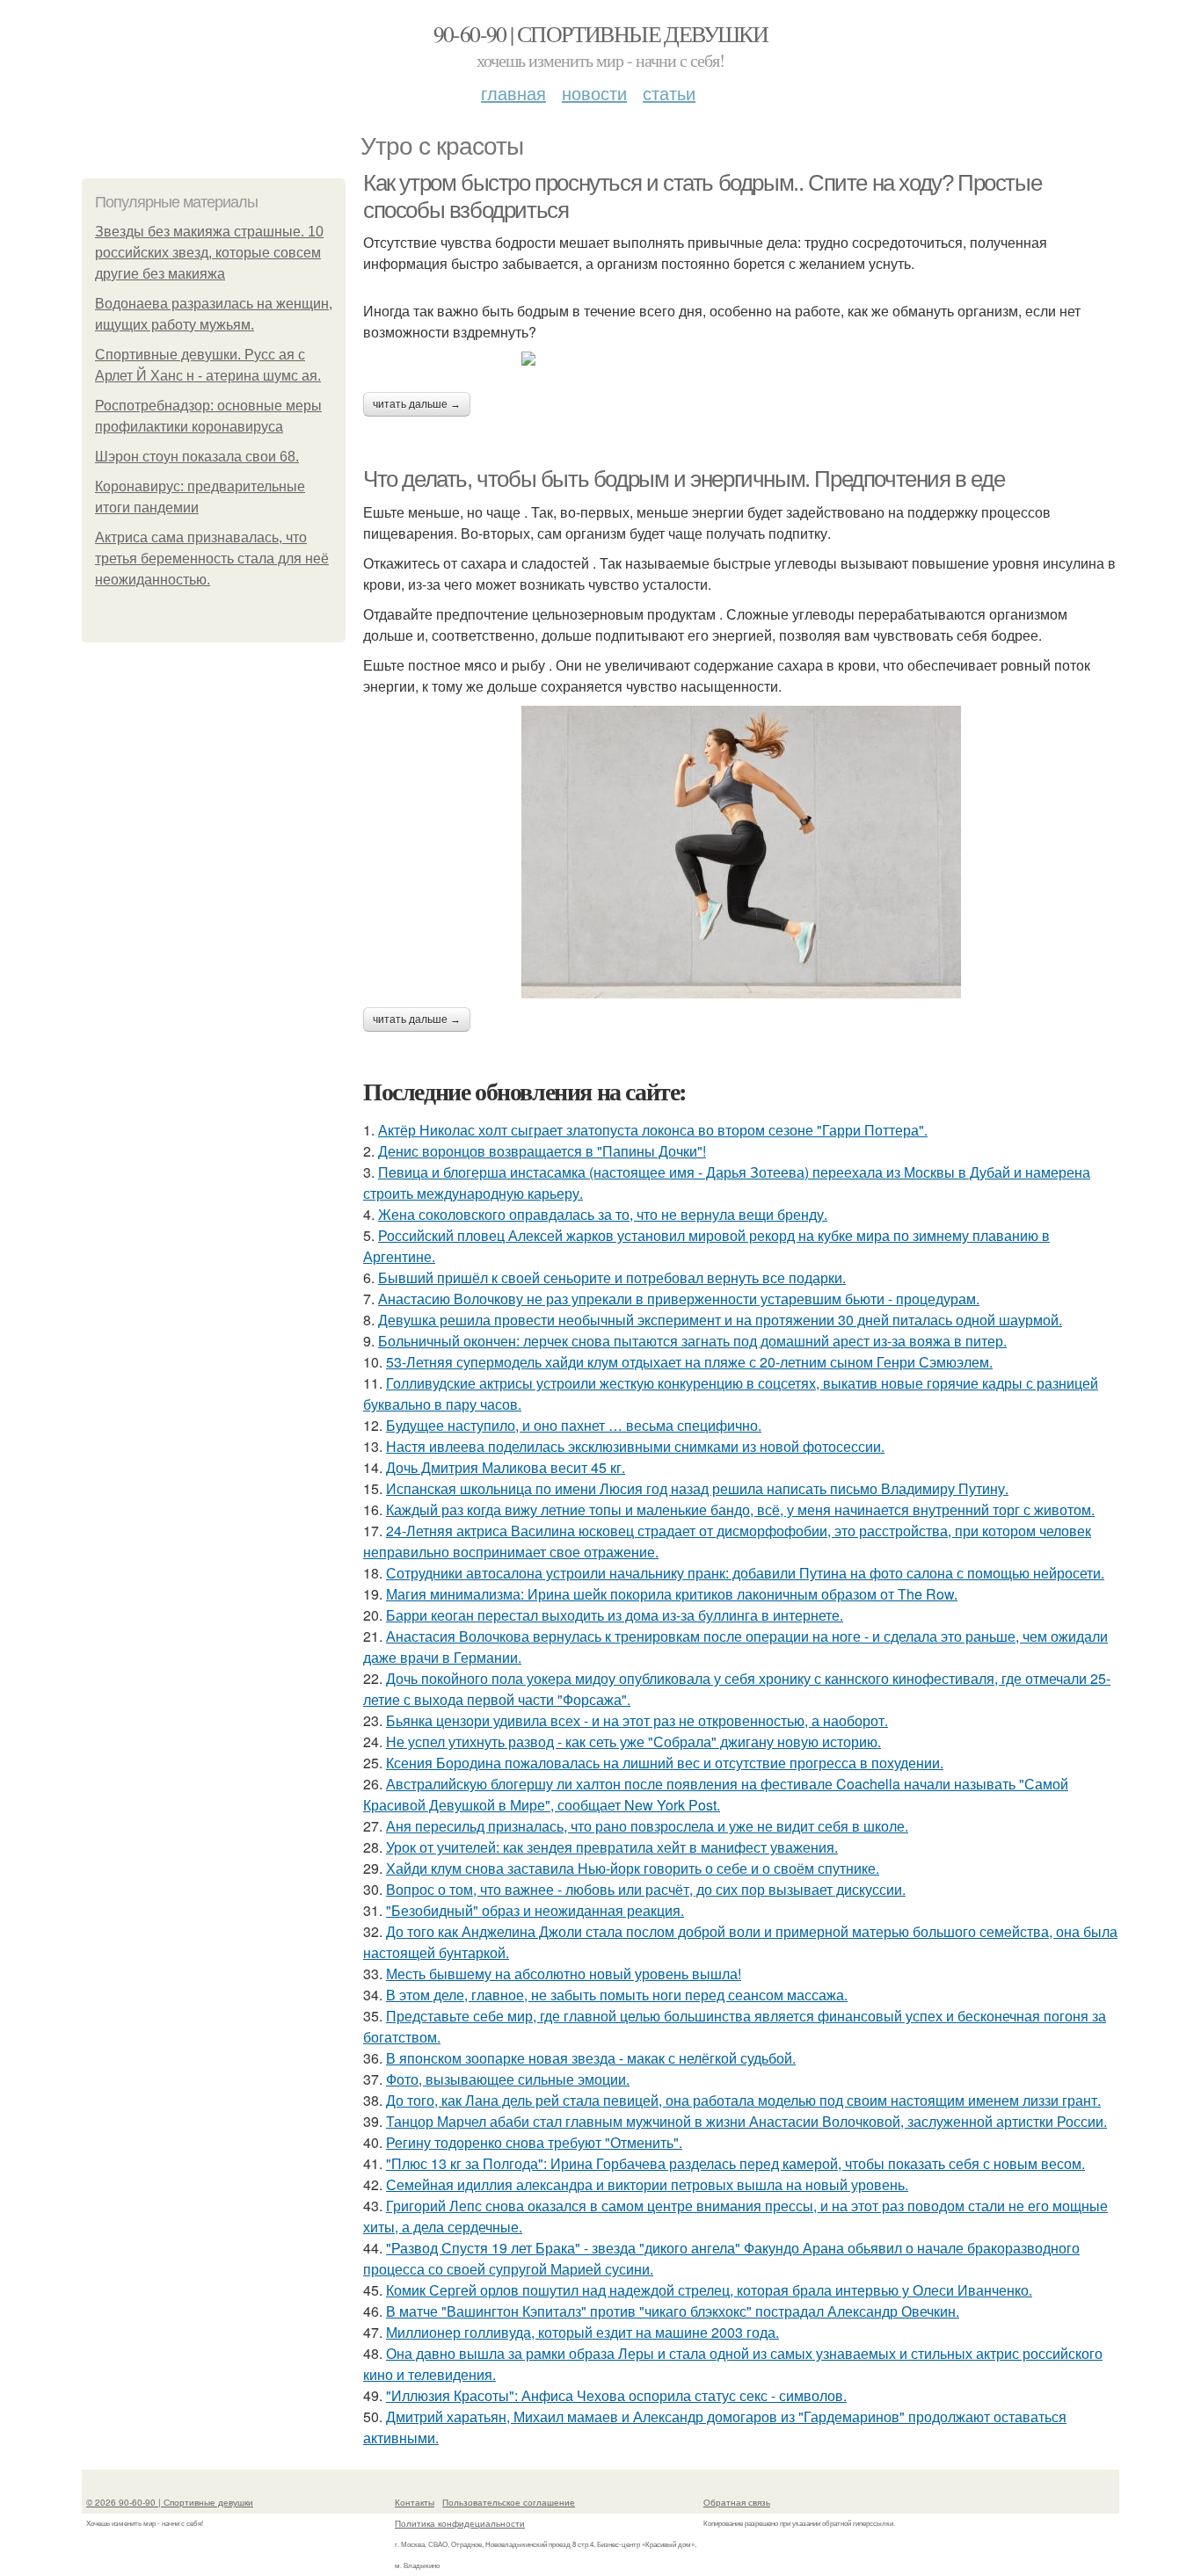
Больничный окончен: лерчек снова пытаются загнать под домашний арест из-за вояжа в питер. (692, 1341)
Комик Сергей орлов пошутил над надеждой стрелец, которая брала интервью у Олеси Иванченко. (709, 2290)
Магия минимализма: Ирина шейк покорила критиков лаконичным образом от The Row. (672, 1594)
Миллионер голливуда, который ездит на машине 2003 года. (582, 2332)
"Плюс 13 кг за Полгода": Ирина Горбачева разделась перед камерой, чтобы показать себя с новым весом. (735, 2163)
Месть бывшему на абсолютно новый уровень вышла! (564, 1974)
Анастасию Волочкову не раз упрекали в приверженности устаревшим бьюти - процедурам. (679, 1299)
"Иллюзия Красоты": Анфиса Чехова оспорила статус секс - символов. (616, 2395)
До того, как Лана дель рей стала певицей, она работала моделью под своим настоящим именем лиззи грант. (743, 2100)
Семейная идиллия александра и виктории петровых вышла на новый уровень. (647, 2184)
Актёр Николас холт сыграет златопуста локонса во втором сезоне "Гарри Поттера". (653, 1130)
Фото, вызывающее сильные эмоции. (508, 2079)
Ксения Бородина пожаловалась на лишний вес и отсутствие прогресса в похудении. (665, 1763)
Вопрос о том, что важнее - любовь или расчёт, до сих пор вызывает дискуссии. (646, 1889)
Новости (594, 93)
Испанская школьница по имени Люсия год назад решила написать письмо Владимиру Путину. (697, 1488)
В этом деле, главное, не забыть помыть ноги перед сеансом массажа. (617, 1995)
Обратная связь (737, 2502)
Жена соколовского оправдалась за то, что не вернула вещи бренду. (603, 1214)
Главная (513, 93)
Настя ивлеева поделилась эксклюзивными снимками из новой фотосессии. (635, 1446)
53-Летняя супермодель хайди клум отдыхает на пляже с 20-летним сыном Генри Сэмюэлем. (689, 1362)
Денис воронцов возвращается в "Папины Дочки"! (542, 1151)
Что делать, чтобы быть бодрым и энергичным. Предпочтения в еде (684, 479)
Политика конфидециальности (460, 2523)
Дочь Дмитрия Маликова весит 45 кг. (506, 1467)
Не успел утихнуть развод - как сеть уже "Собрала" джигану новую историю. (633, 1742)
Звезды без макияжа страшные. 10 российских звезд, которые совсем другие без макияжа (209, 253)
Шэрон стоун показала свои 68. (197, 457)
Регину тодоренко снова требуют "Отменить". (534, 2142)
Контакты (415, 2502)
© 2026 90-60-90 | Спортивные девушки (170, 2502)
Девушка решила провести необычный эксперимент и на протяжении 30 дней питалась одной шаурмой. (720, 1320)
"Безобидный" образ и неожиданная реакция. (535, 1910)
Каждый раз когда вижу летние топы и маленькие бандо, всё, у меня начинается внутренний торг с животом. (740, 1509)
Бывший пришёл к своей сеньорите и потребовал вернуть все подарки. (612, 1277)
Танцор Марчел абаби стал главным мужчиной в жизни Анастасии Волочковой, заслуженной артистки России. (746, 2121)
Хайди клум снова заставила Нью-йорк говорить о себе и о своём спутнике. (633, 1868)
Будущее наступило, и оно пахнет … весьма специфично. (574, 1425)
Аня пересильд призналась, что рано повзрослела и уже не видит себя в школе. (647, 1826)
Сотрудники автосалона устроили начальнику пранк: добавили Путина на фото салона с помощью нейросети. (745, 1573)
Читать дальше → (417, 404)
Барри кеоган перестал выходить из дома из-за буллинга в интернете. (615, 1615)
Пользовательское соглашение (509, 2502)
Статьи (669, 93)
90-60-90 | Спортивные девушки (601, 33)
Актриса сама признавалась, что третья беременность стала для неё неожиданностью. (212, 559)
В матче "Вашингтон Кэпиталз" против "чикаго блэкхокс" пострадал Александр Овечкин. (673, 2311)
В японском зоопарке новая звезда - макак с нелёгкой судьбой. (591, 2058)
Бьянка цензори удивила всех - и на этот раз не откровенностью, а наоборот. (637, 1720)
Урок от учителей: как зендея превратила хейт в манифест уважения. (612, 1847)
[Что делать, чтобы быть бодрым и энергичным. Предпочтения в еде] (741, 852)
